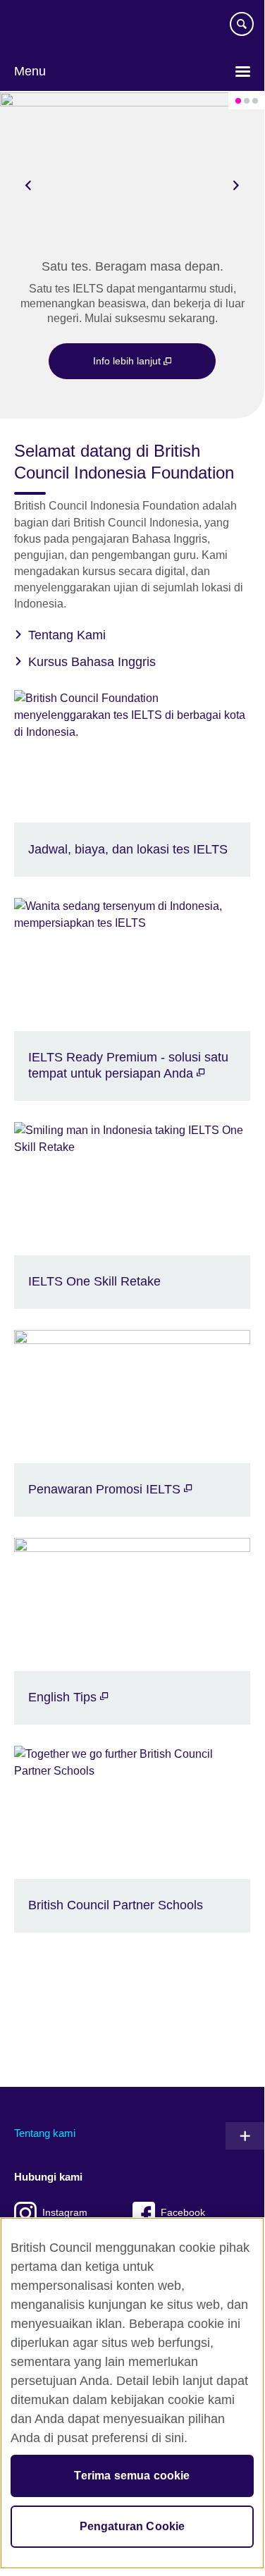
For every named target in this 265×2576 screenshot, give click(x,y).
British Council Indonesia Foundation (56, 30)
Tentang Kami (67, 635)
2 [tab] (247, 101)
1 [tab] (238, 101)
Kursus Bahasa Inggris (92, 662)
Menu (30, 71)
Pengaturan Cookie (132, 2526)
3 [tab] (255, 101)
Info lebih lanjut (128, 361)
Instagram (65, 2213)
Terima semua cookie (132, 2476)
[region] (132, 2393)
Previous (28, 185)
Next (236, 185)
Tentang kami (45, 2133)
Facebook (183, 2213)
